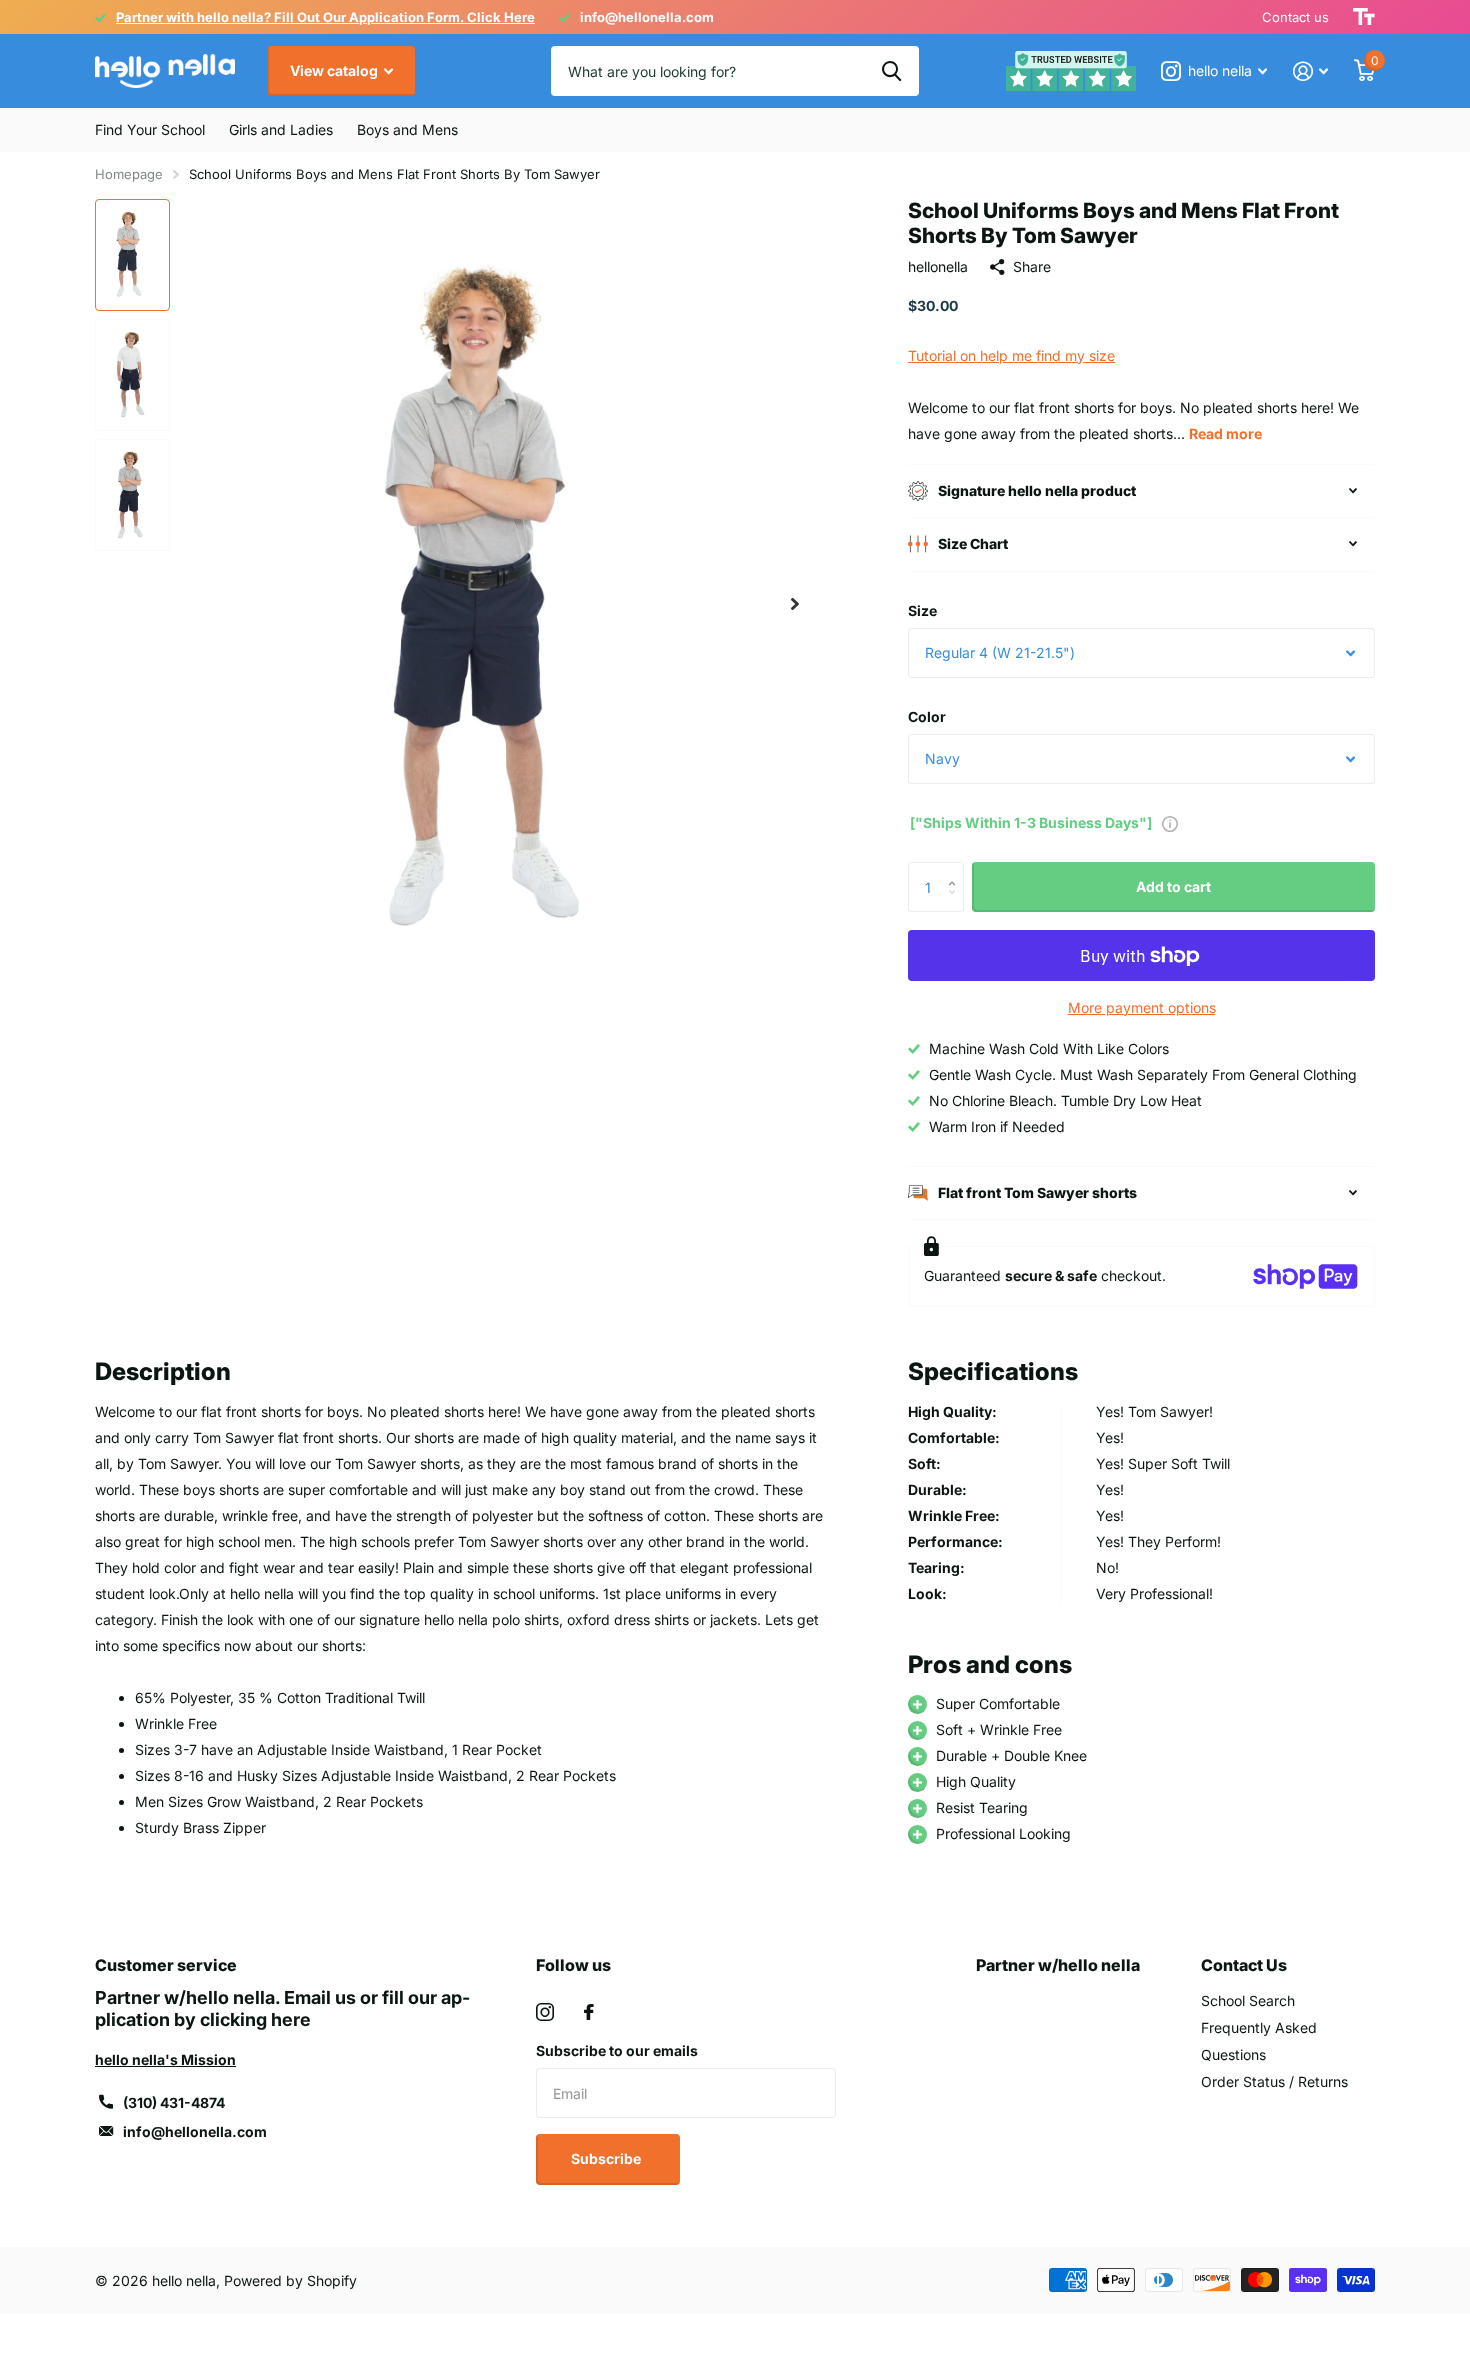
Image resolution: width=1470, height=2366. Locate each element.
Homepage (129, 174)
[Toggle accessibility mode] (1364, 17)
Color (927, 716)
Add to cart (1173, 886)
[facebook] (589, 2012)
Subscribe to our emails (617, 2050)
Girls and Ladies (281, 129)
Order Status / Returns (1274, 2081)
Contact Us (1244, 1965)
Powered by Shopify (290, 2280)
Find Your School (150, 129)
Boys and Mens (407, 129)
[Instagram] (545, 2012)
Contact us (1295, 17)
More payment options (1142, 1007)
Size (922, 610)
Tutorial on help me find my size (1011, 355)
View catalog (335, 70)
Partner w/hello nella (1058, 1965)
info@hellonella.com (195, 2131)
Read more (1225, 433)
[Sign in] (1310, 71)
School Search (1248, 2000)
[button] (795, 603)
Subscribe (607, 2158)
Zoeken (891, 71)
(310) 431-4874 (174, 2102)
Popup (1170, 822)
